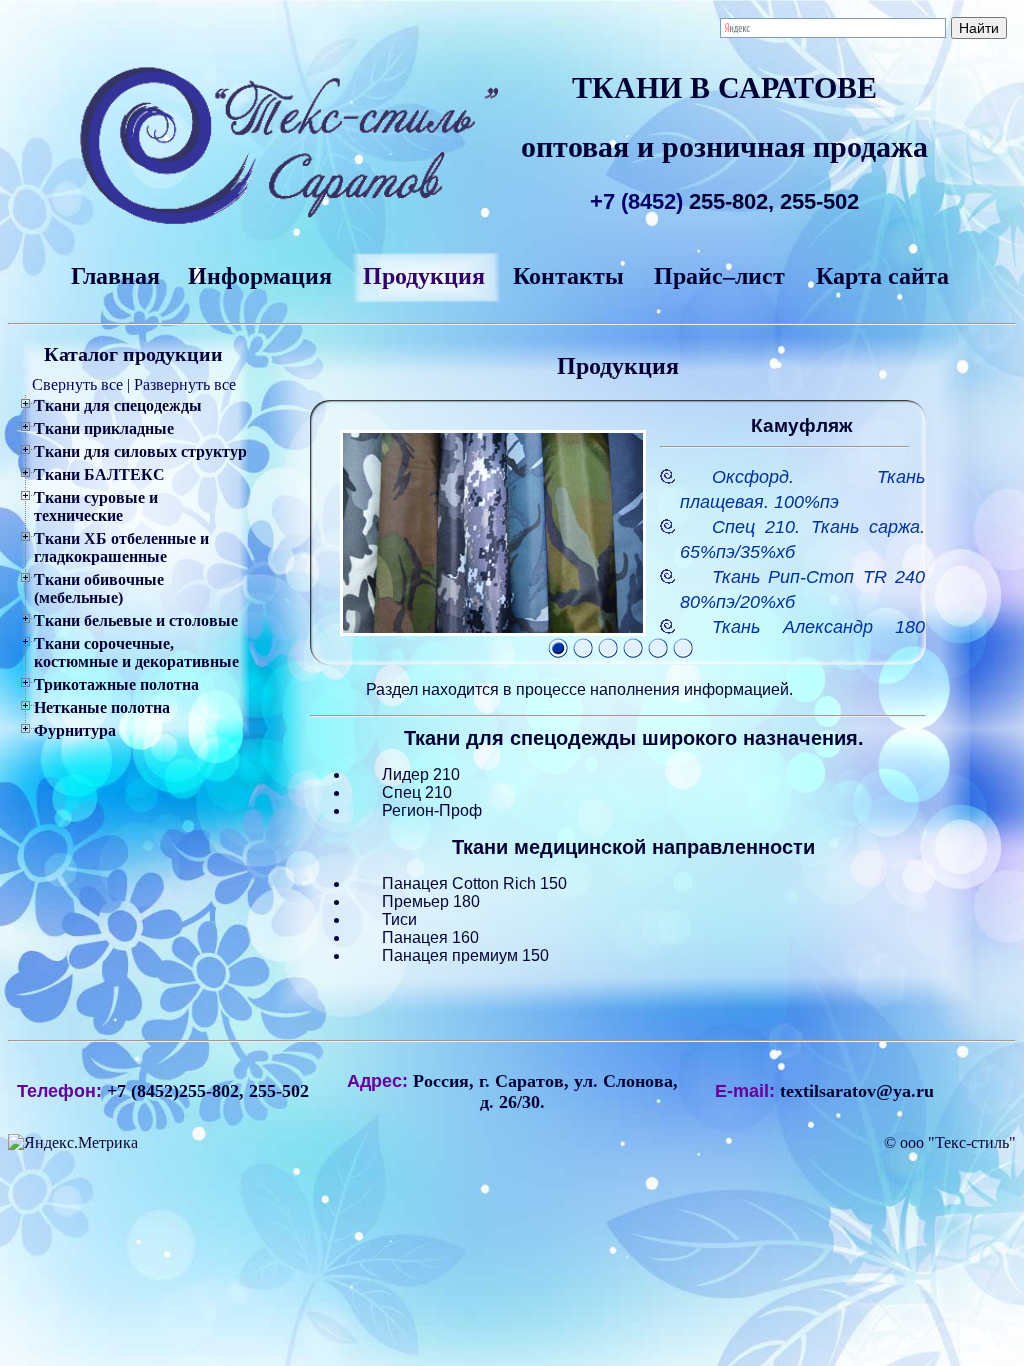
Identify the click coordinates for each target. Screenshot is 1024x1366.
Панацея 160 (430, 937)
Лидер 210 (421, 774)
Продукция (424, 276)
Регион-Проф (432, 810)
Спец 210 (417, 792)
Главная (115, 276)
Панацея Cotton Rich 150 (474, 883)
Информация (260, 276)
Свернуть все (77, 384)
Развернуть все (185, 384)
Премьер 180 (431, 901)
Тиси (399, 919)
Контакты (568, 276)
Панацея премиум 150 (465, 955)
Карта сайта (882, 276)
